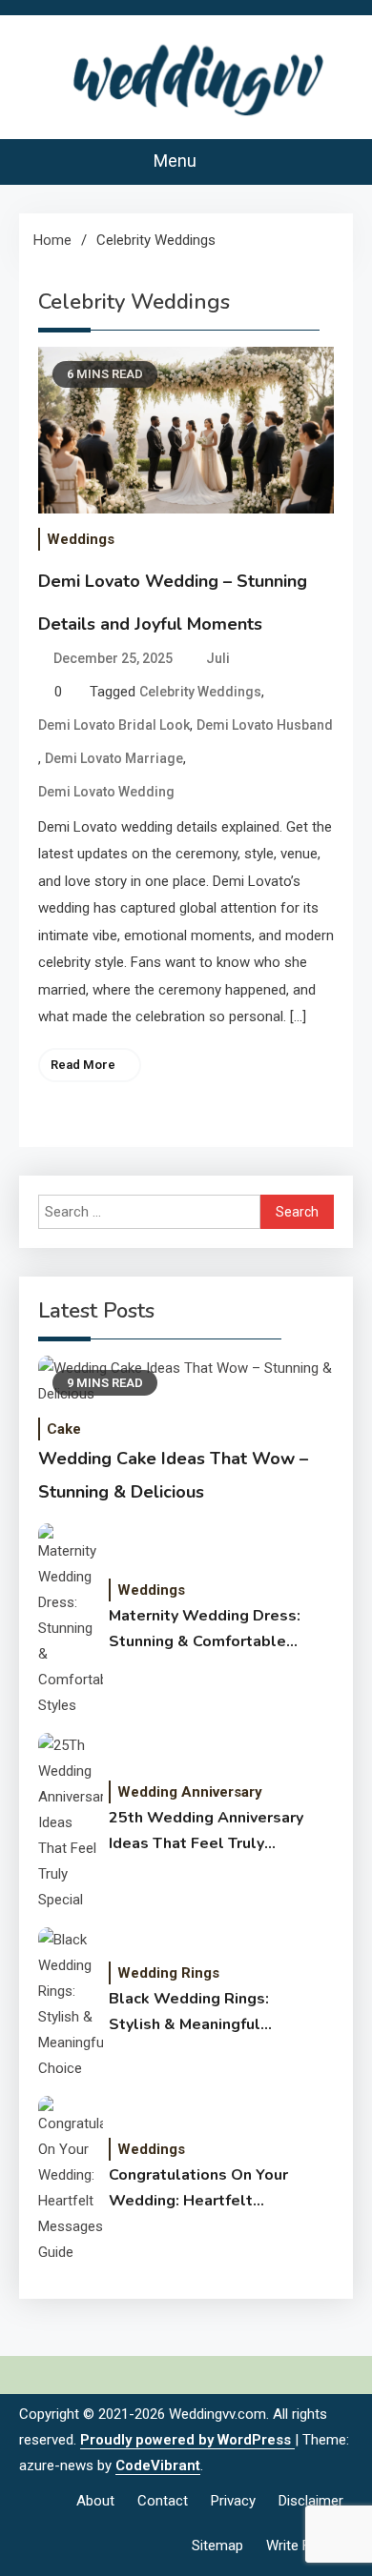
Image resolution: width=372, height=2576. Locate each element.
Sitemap (217, 2546)
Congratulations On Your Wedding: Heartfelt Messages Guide (198, 2189)
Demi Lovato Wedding (106, 792)
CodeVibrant (158, 2465)
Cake (64, 1429)
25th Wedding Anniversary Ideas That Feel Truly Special (206, 1832)
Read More (83, 1065)
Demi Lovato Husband (265, 725)
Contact (163, 2501)
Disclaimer (311, 2501)
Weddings (81, 539)
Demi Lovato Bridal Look (114, 725)
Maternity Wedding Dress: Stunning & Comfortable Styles (205, 1630)
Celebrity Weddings (200, 692)
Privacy (233, 2501)
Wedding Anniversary (190, 1792)
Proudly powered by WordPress (187, 2440)
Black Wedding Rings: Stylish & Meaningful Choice (189, 2013)
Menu (177, 161)
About (95, 2501)
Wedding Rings (168, 1973)
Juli (218, 658)
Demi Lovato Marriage (114, 758)
